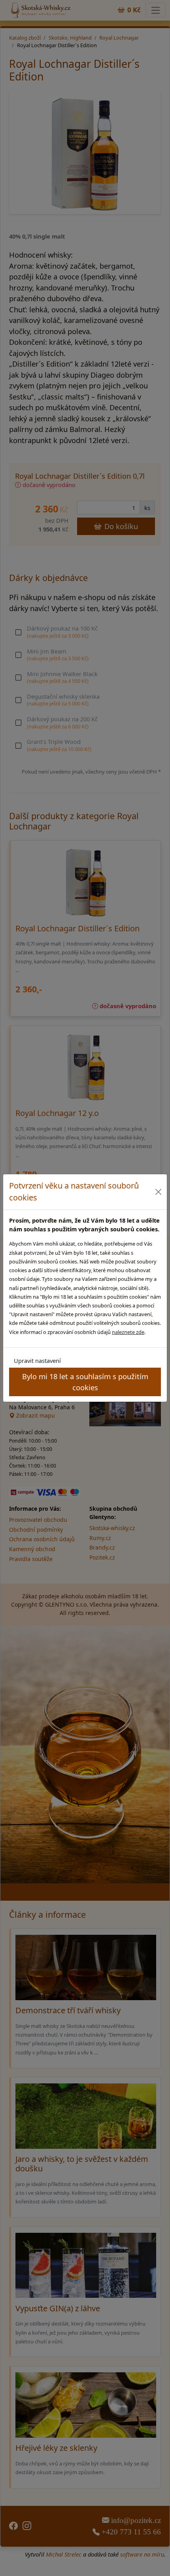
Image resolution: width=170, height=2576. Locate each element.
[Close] (159, 1192)
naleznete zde (128, 1332)
